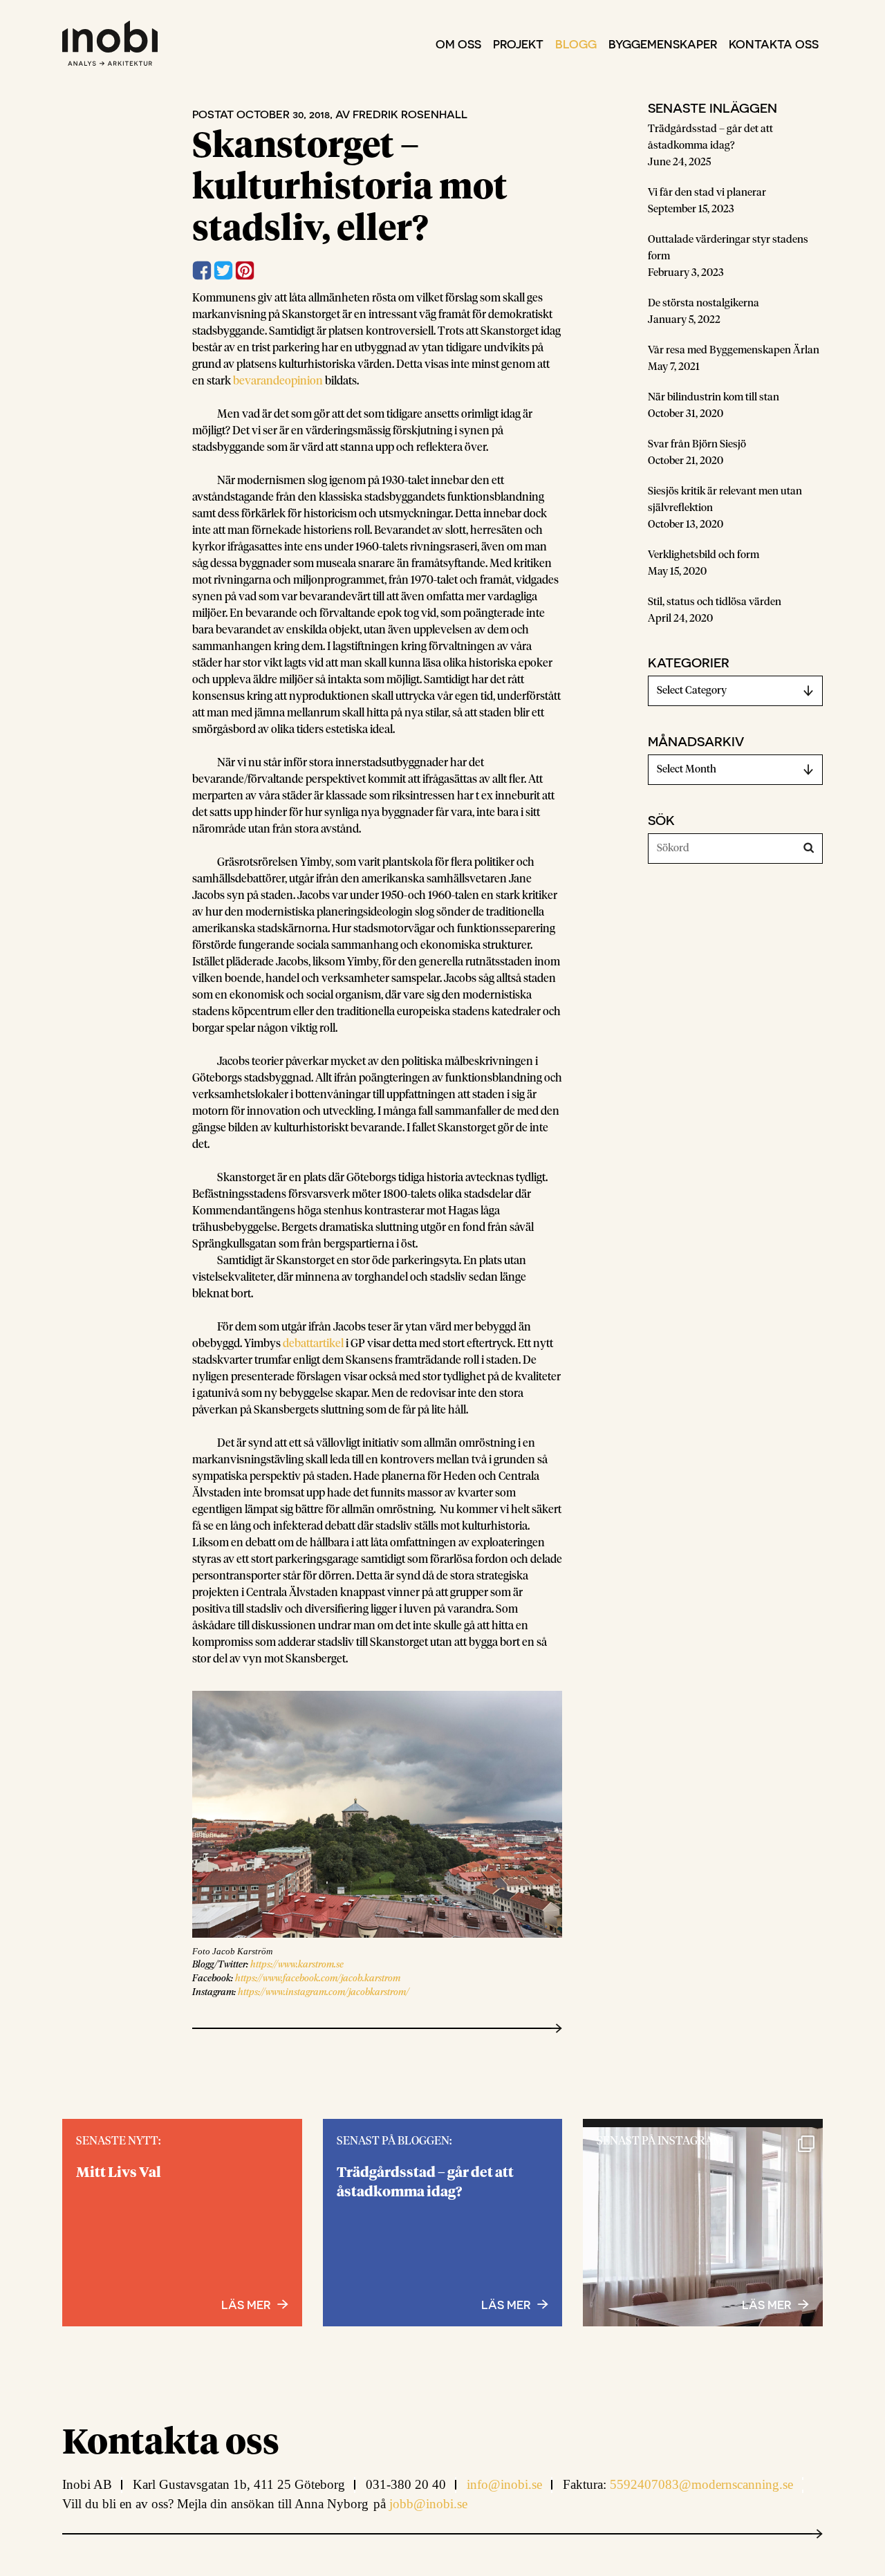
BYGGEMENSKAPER (663, 44)
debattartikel (313, 1344)
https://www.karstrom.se (297, 1965)
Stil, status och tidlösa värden (715, 602)
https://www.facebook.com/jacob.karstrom (318, 1979)
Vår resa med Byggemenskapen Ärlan (734, 350)
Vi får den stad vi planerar (707, 193)
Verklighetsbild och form (704, 555)
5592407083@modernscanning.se (701, 2484)
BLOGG (576, 44)
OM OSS (458, 44)
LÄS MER (766, 2304)
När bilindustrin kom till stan (714, 397)
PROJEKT (518, 44)
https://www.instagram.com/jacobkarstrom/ (324, 1993)
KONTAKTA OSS (774, 44)
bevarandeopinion (278, 381)
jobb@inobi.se (428, 2504)
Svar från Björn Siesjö (697, 444)
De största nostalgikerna (704, 303)
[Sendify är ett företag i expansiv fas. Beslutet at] (703, 2247)
